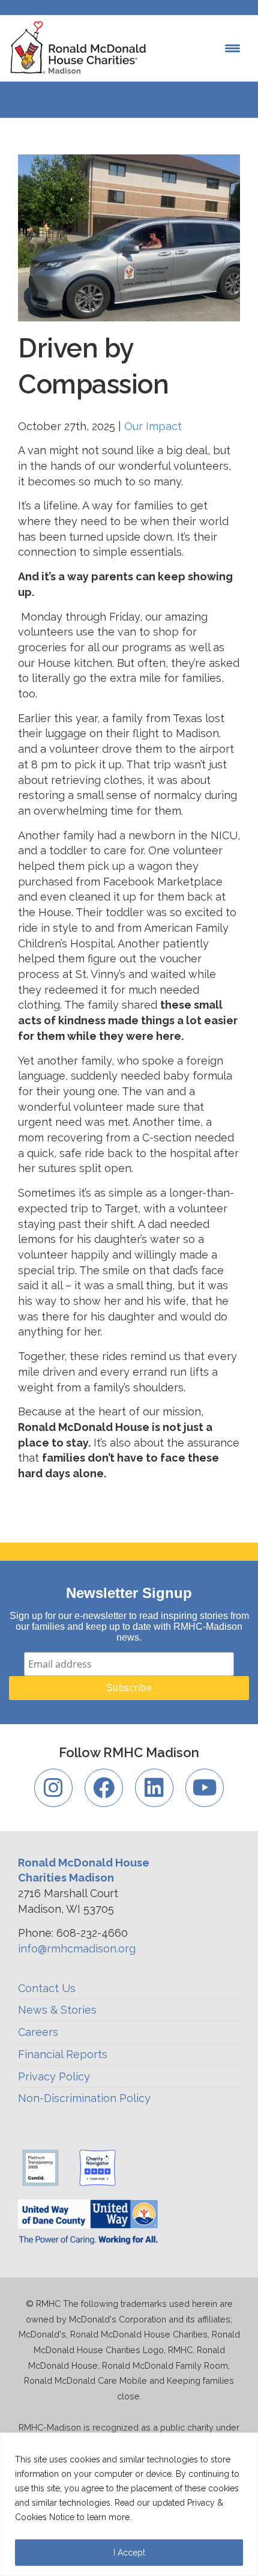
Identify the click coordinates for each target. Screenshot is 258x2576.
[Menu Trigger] (232, 48)
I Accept (129, 2553)
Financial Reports (63, 2054)
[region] (129, 2504)
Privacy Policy (54, 2076)
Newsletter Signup (129, 1593)
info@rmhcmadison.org (77, 1949)
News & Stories (57, 2010)
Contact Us (47, 1988)
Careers (38, 2032)
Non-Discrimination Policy (84, 2098)
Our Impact (153, 426)
